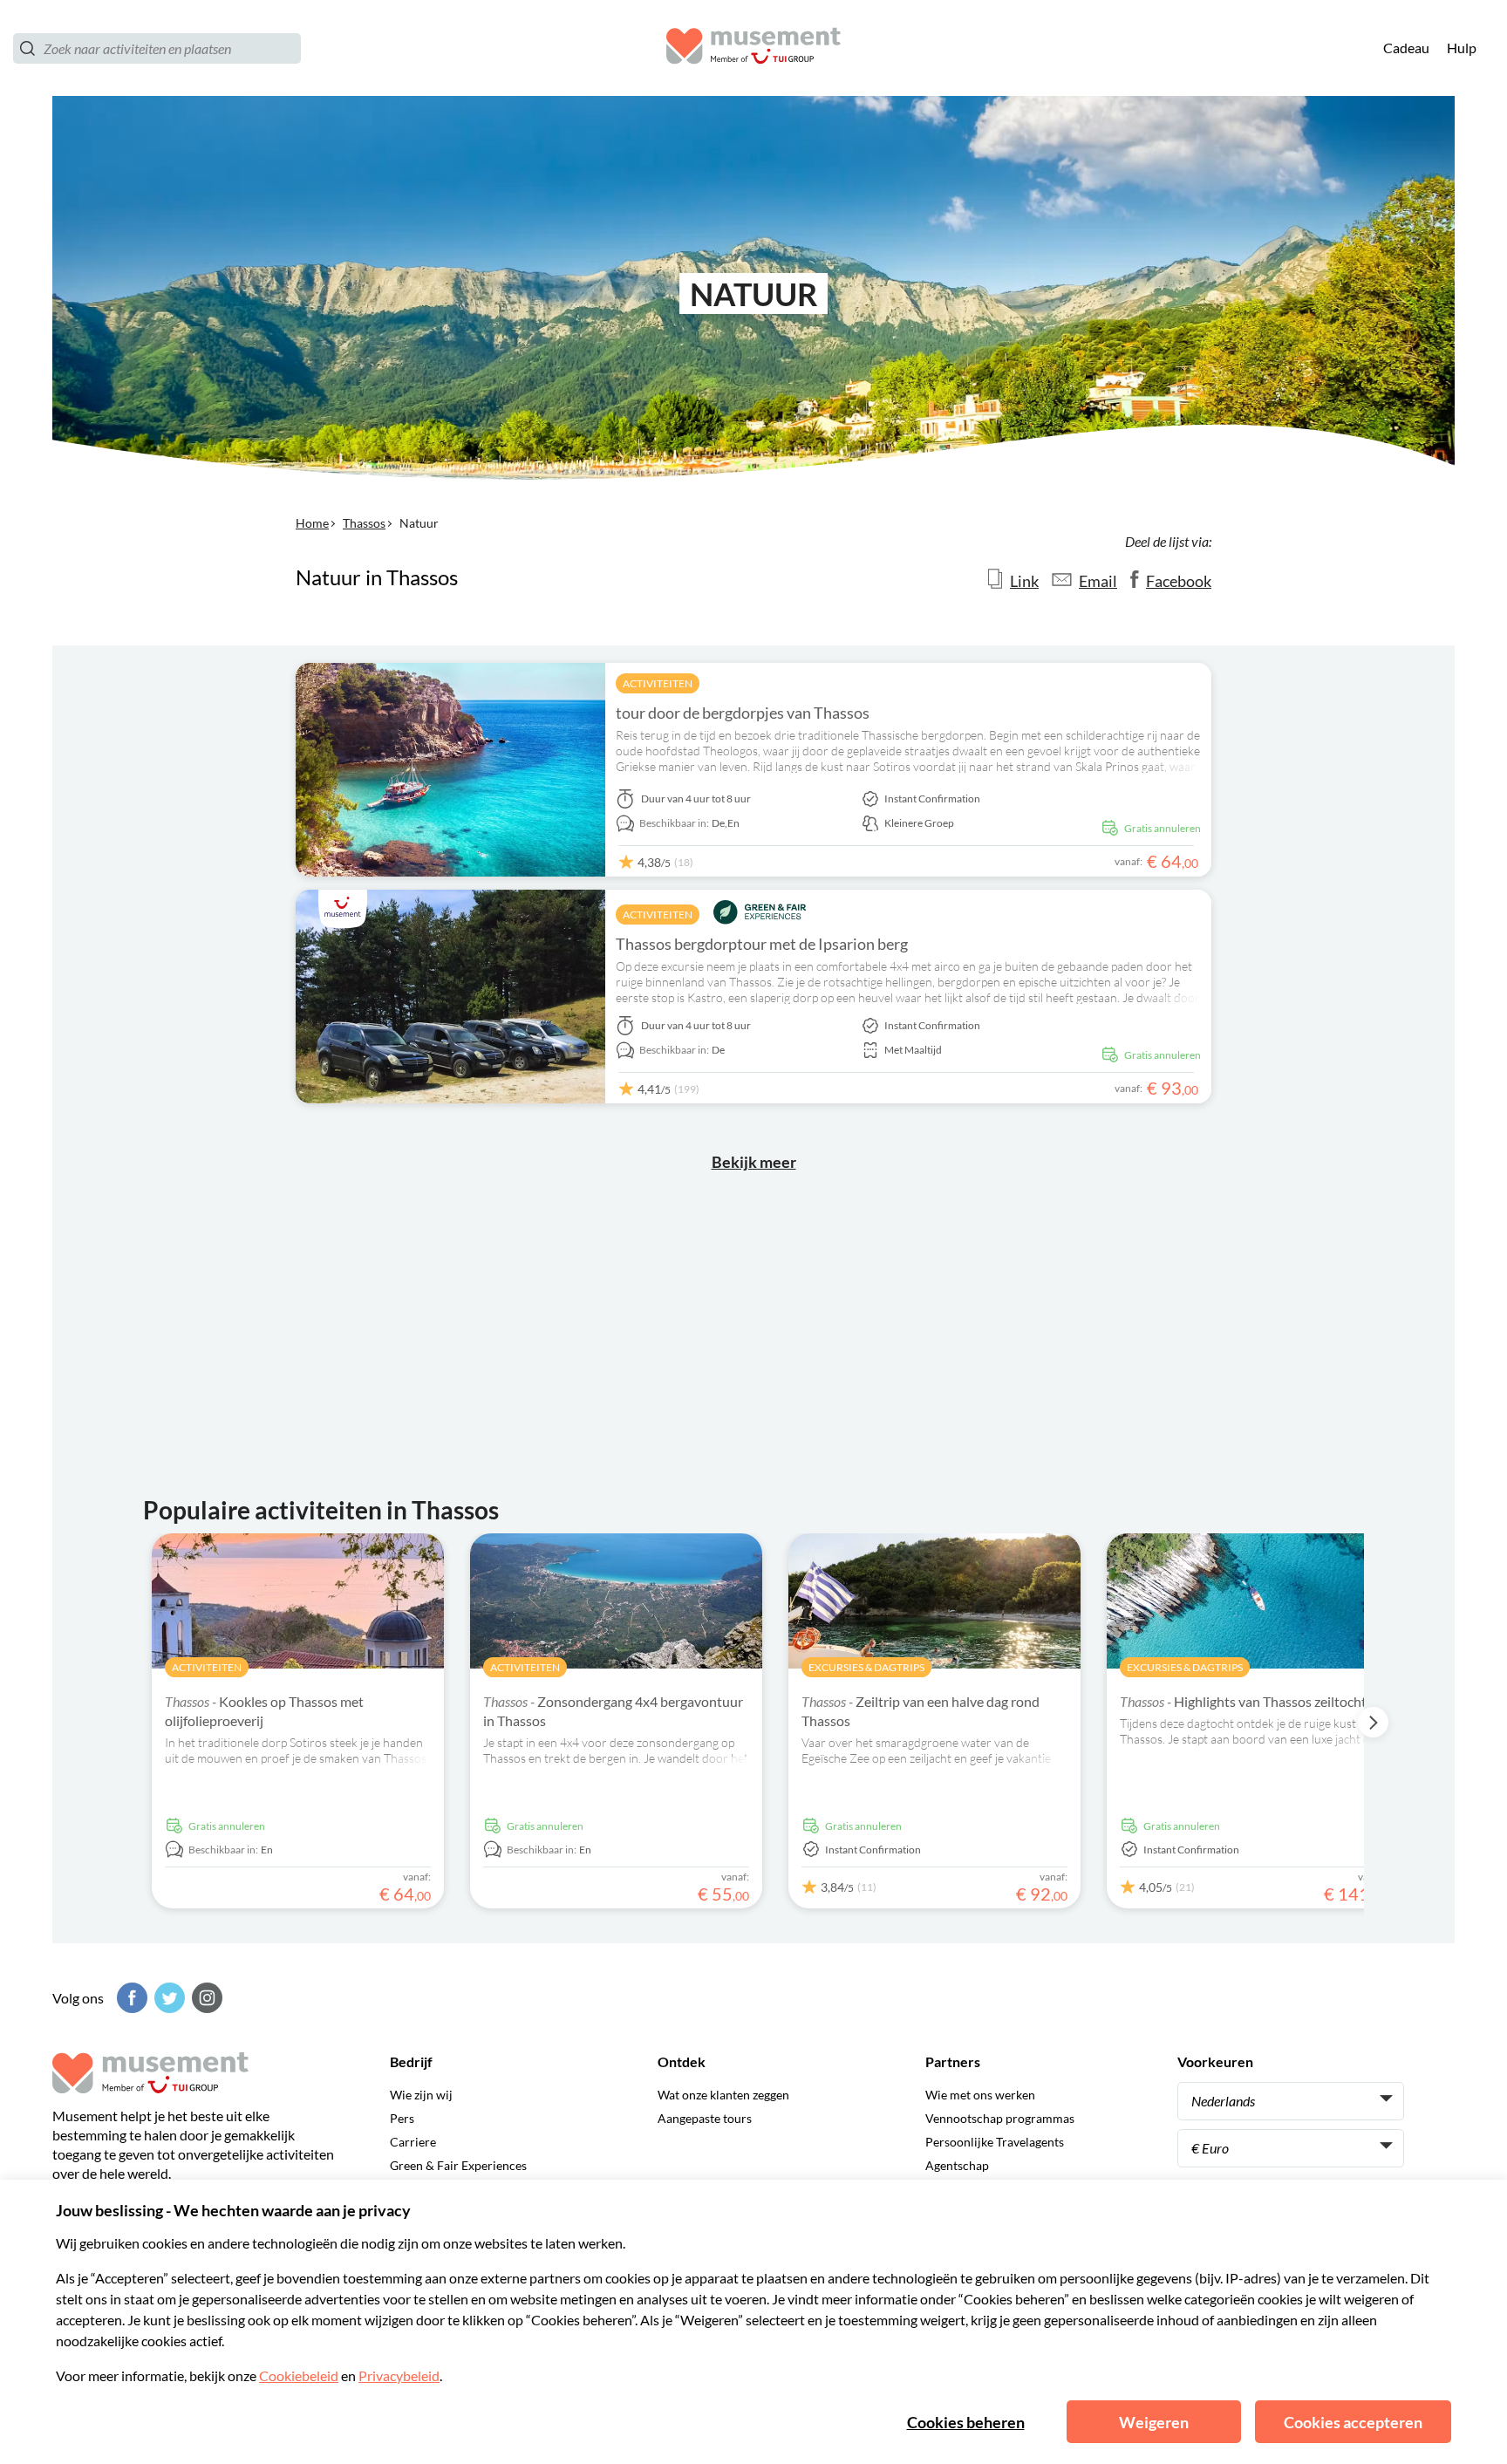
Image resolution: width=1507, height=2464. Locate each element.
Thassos (364, 523)
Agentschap (957, 2165)
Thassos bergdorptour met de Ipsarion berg (762, 944)
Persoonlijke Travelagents (995, 2142)
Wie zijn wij (421, 2095)
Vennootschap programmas (1000, 2118)
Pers (402, 2118)
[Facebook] (130, 1998)
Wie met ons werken (980, 2095)
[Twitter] (167, 1998)
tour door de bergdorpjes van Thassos (743, 713)
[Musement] (753, 48)
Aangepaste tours (705, 2118)
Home (312, 523)
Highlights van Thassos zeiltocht (1243, 1701)
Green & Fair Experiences (458, 2165)
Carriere (413, 2142)
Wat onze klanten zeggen (723, 2095)
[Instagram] (205, 1998)
